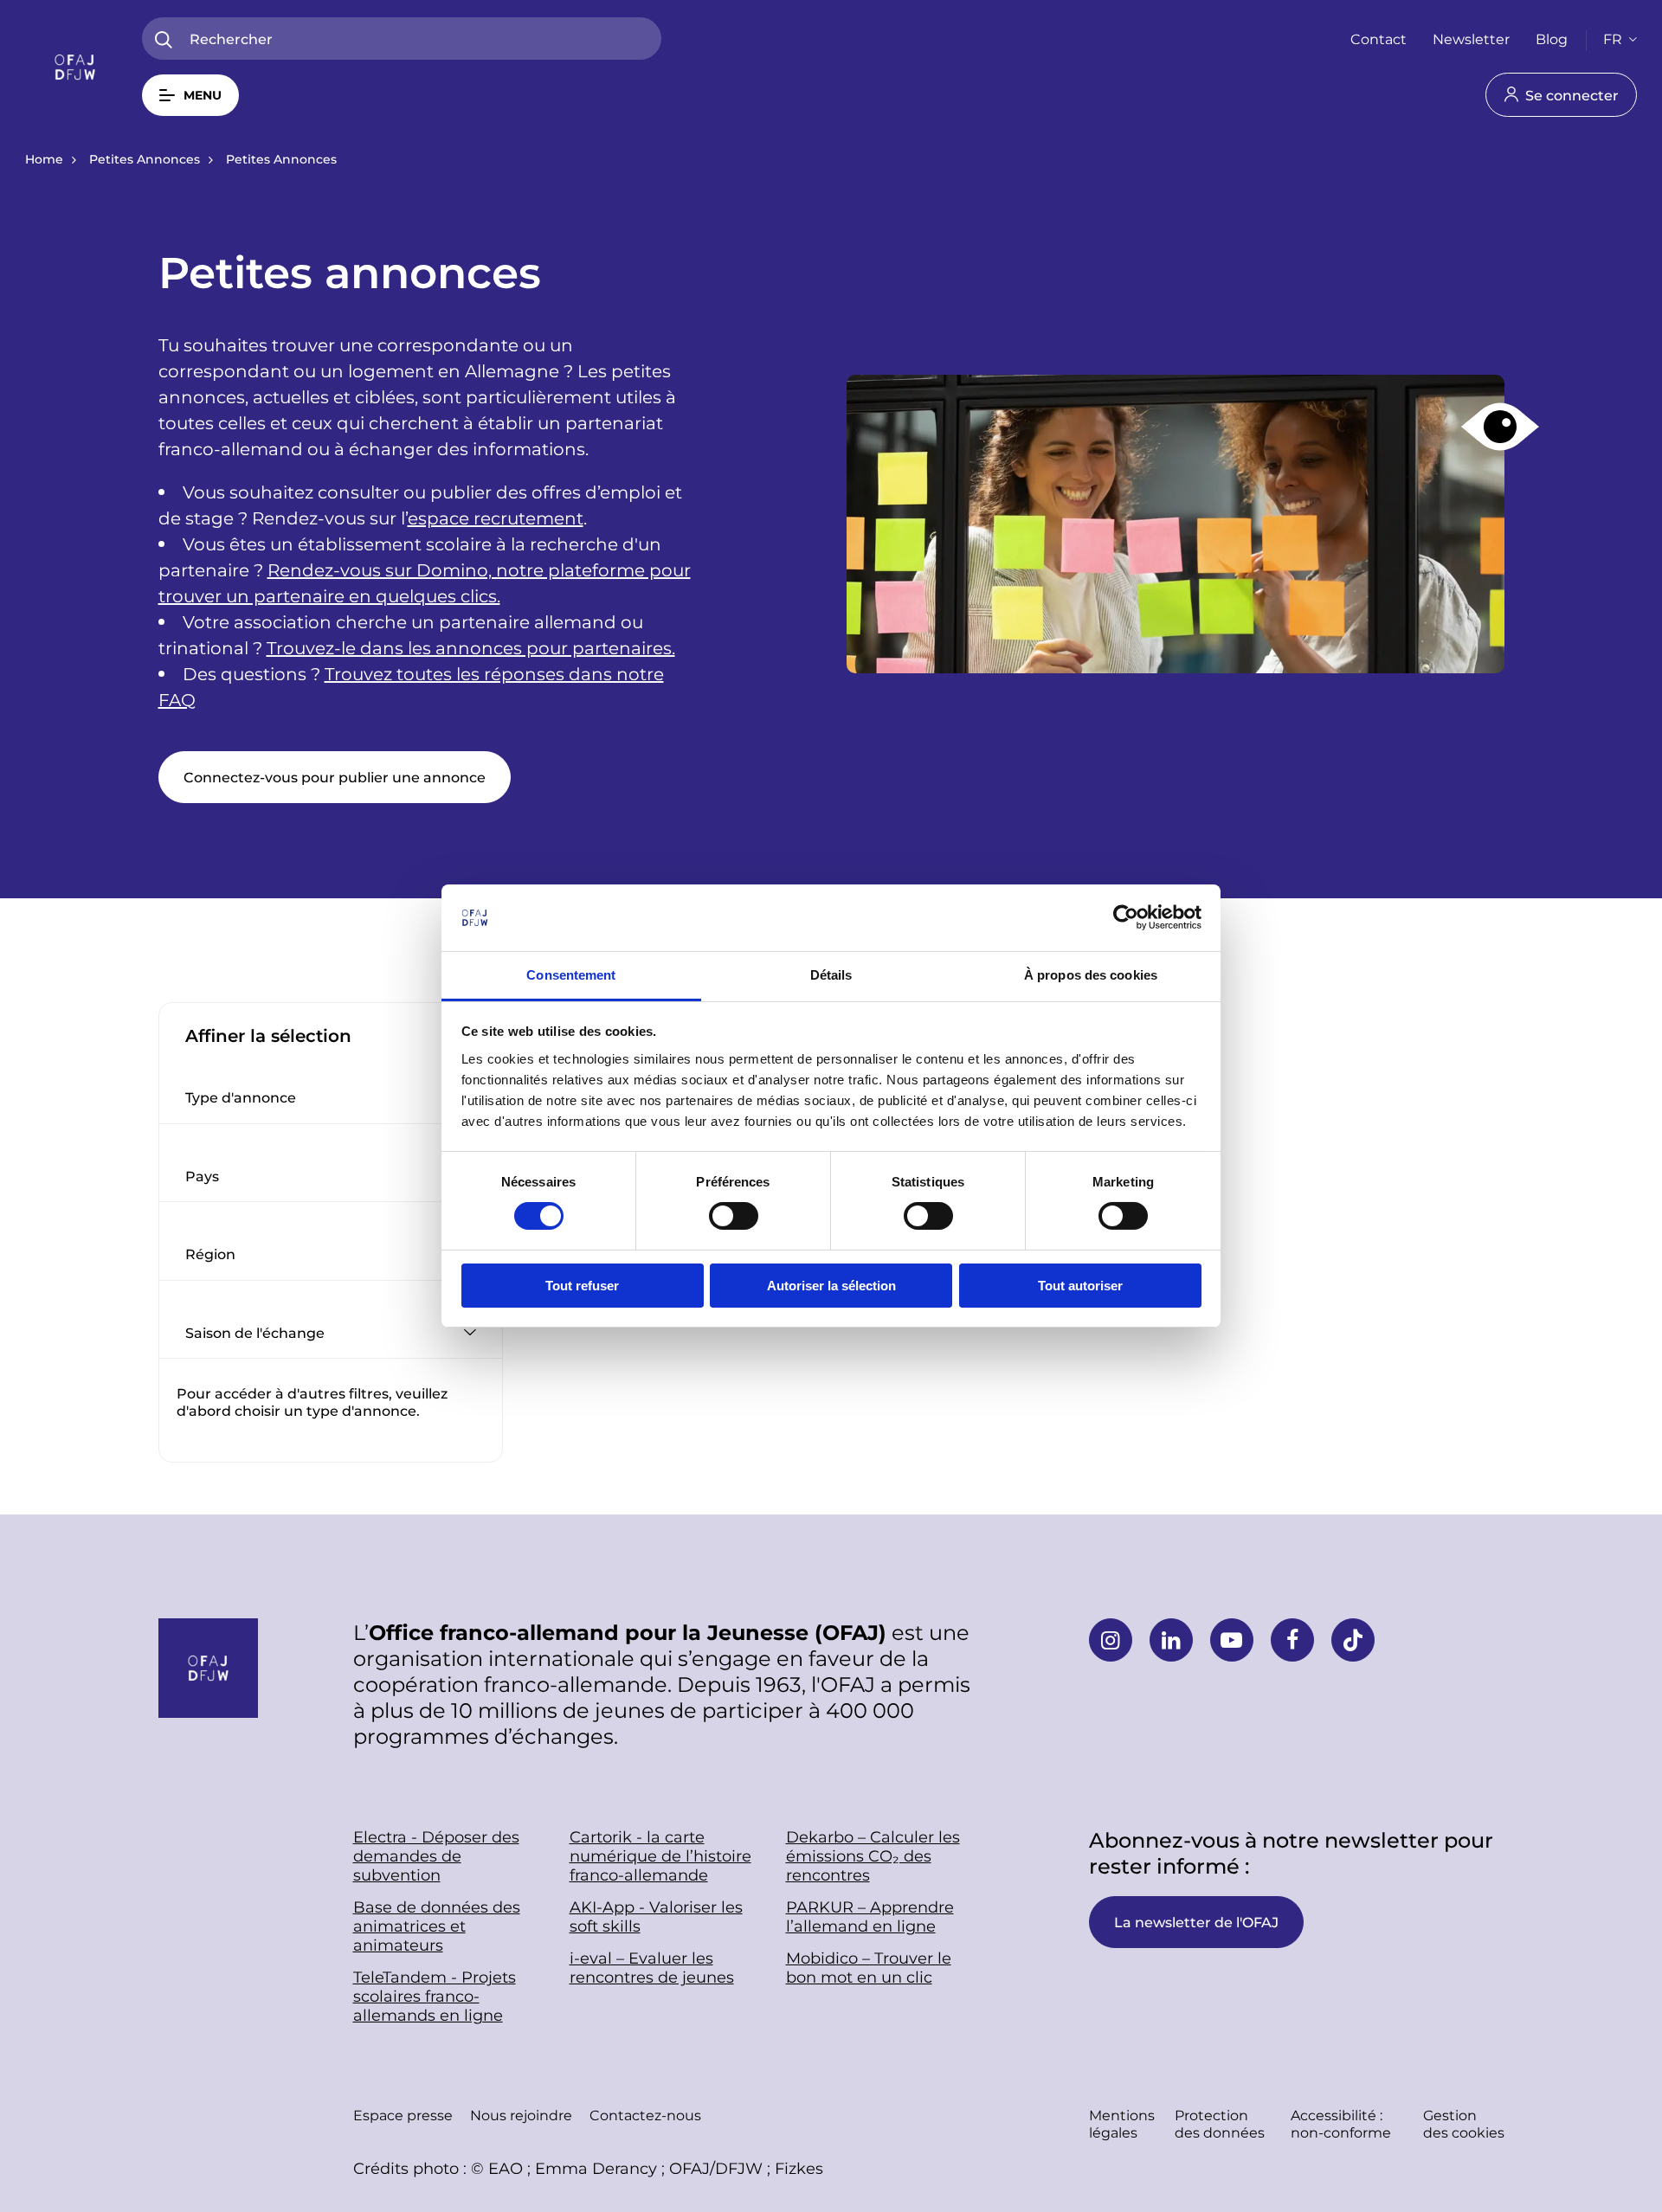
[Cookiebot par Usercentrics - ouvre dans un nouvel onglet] (1126, 917)
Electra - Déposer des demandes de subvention (436, 1855)
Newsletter (1471, 39)
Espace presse (403, 2115)
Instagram (1111, 1640)
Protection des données (1220, 2123)
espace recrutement (496, 518)
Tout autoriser (1080, 1286)
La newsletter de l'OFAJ (1196, 1922)
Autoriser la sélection (831, 1286)
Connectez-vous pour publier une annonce (335, 777)
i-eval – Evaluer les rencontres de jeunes (652, 1967)
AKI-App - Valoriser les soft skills (656, 1916)
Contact (1379, 39)
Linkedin (1171, 1640)
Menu (203, 95)
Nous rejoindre (521, 2115)
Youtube (1232, 1640)
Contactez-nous (645, 2115)
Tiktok (1353, 1640)
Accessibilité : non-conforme (1341, 2123)
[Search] (164, 40)
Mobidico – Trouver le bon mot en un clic (869, 1967)
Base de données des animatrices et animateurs (437, 1926)
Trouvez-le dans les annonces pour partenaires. (471, 647)
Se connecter (1572, 95)
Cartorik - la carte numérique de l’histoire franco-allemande (660, 1855)
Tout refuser (582, 1286)
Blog (1552, 39)
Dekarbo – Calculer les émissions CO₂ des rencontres (873, 1855)
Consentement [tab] (571, 975)
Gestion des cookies (1464, 2123)
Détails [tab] (831, 975)
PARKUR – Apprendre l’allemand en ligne (870, 1916)
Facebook (1292, 1640)
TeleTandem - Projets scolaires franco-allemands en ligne (435, 1996)
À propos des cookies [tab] (1091, 975)
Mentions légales (1122, 2123)
